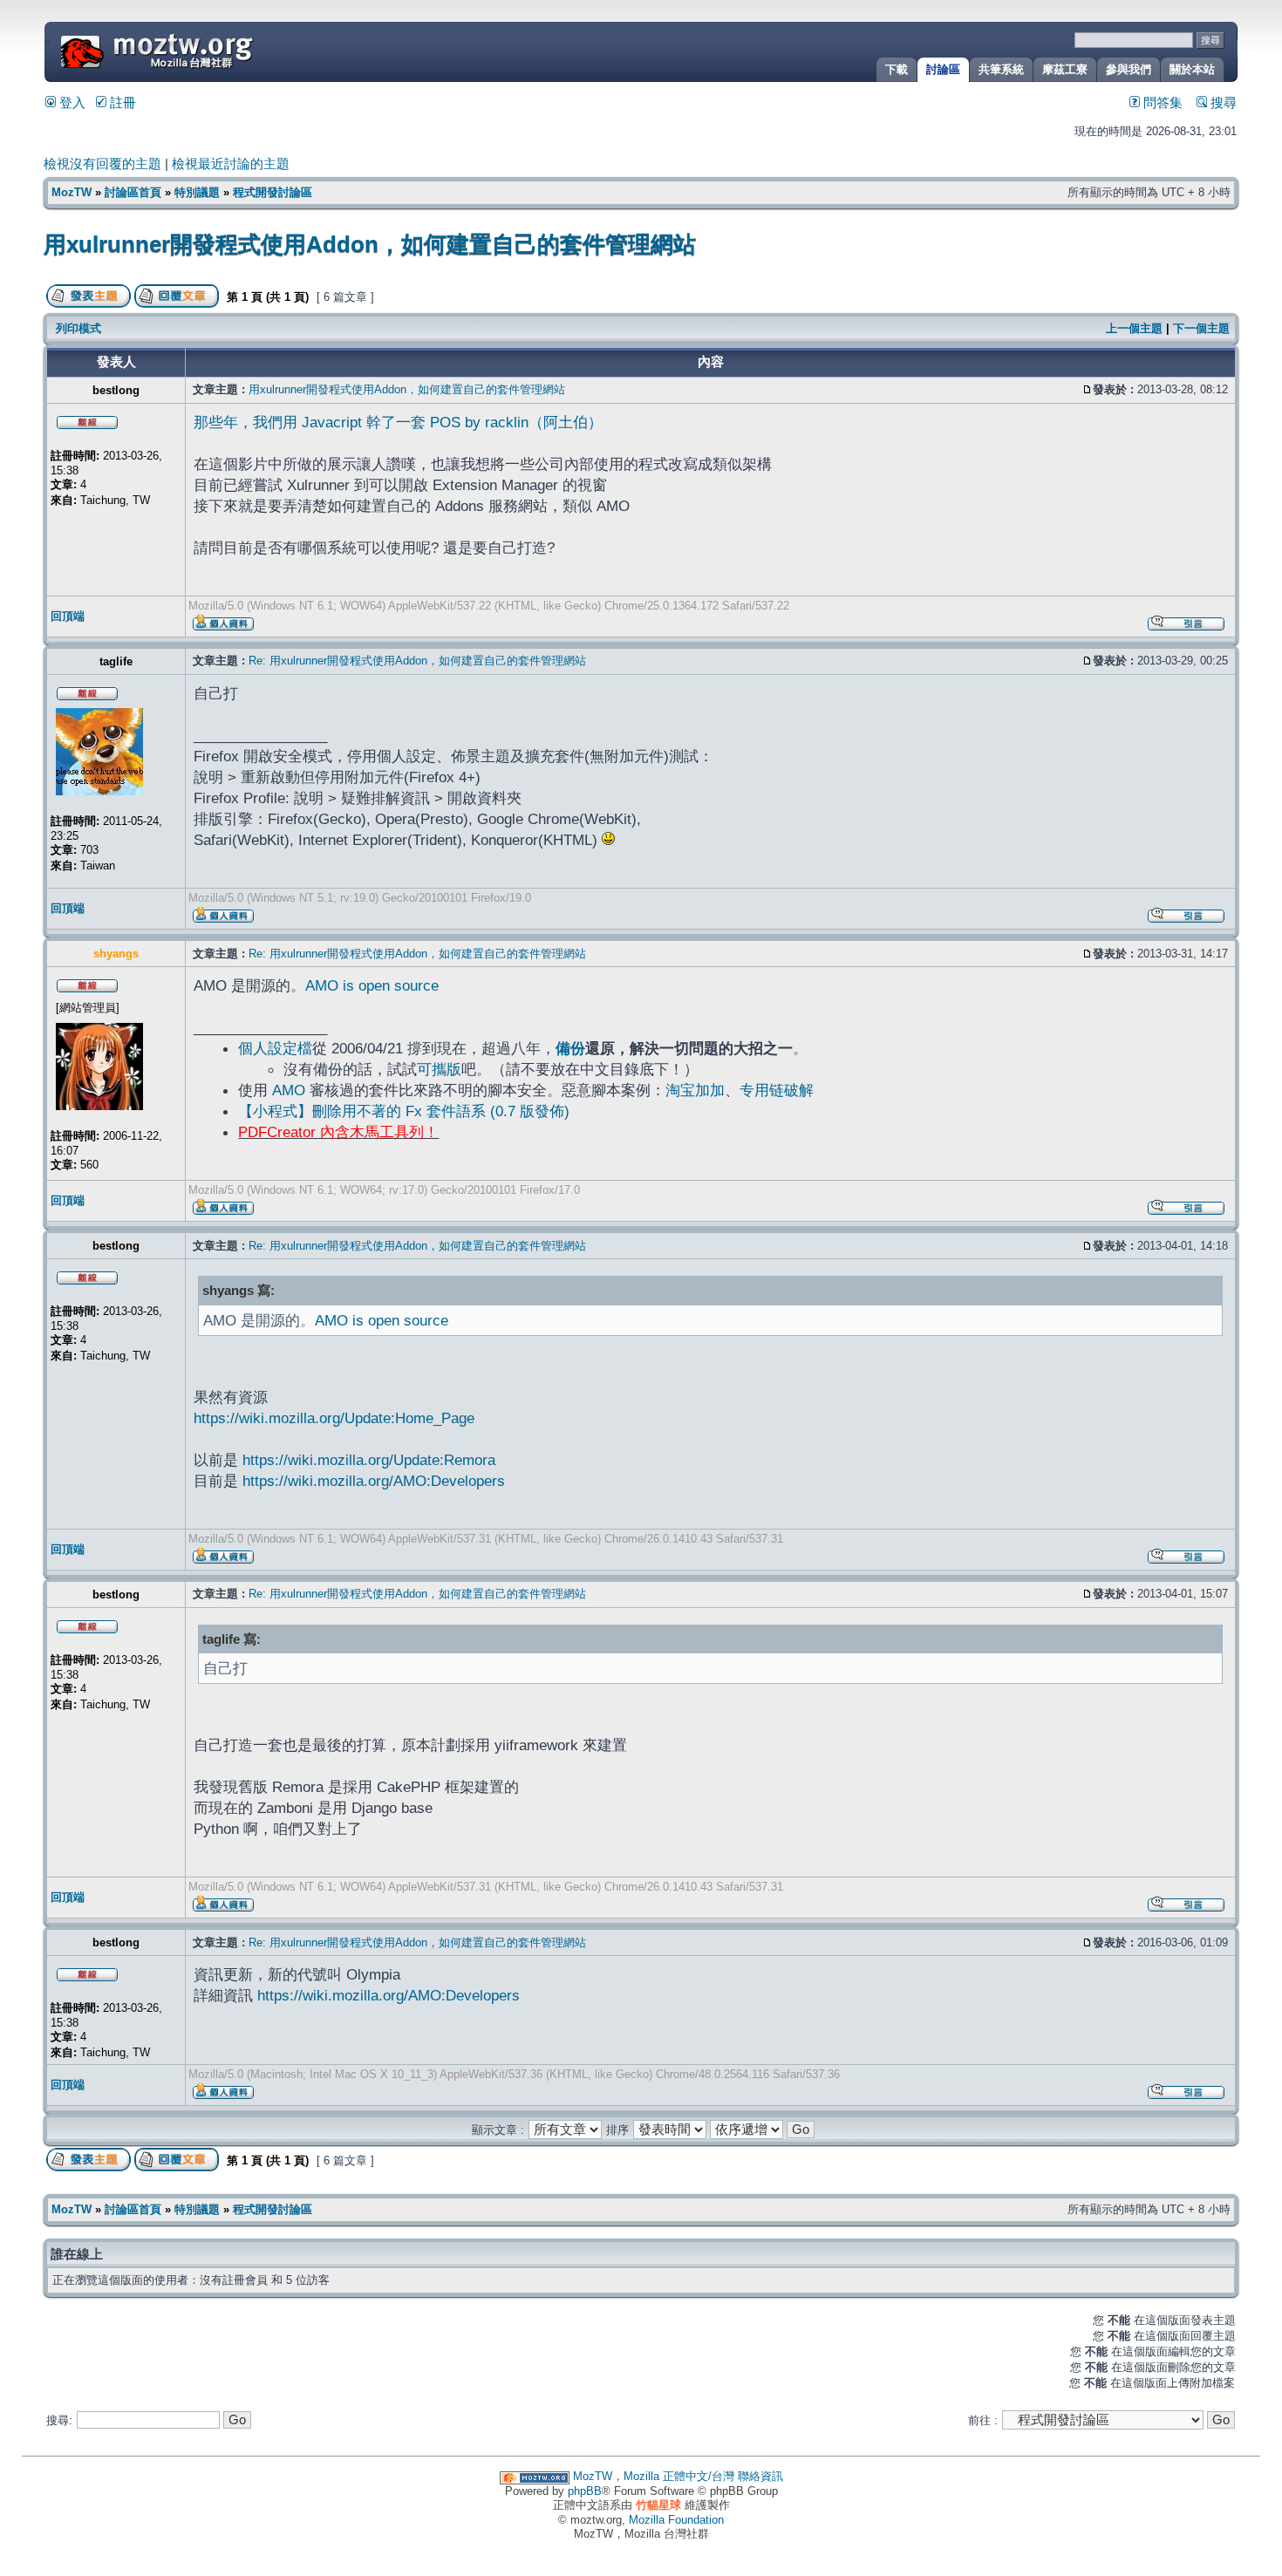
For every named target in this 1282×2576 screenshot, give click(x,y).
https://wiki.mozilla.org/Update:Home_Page (334, 1418)
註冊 (121, 103)
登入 (71, 103)
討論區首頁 (133, 192)
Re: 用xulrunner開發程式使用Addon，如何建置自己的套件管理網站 (417, 661)
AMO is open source (372, 985)
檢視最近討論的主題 (231, 164)
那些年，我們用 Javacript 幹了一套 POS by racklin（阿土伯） (398, 422)
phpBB (585, 2491)
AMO (289, 1090)
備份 (570, 1048)
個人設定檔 (275, 1048)
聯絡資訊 (760, 2476)
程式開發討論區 (273, 192)
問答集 (1161, 103)
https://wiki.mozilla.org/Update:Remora (369, 1460)
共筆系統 (1001, 69)
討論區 (943, 69)
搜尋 (1222, 103)
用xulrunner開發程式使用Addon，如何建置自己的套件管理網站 (370, 244)
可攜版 (439, 1069)
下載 (897, 69)
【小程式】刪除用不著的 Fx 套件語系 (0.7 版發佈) (404, 1111)
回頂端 (68, 616)
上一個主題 (1134, 328)
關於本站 (1192, 69)
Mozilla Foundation (676, 2520)
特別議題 (197, 192)
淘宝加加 (695, 1090)
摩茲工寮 (1065, 69)
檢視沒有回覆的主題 (102, 164)
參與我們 (1129, 69)
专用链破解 (777, 1090)
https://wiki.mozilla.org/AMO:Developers (374, 1481)
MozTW (199, 50)
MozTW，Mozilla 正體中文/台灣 (654, 2476)
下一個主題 (1201, 328)
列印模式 (78, 328)
